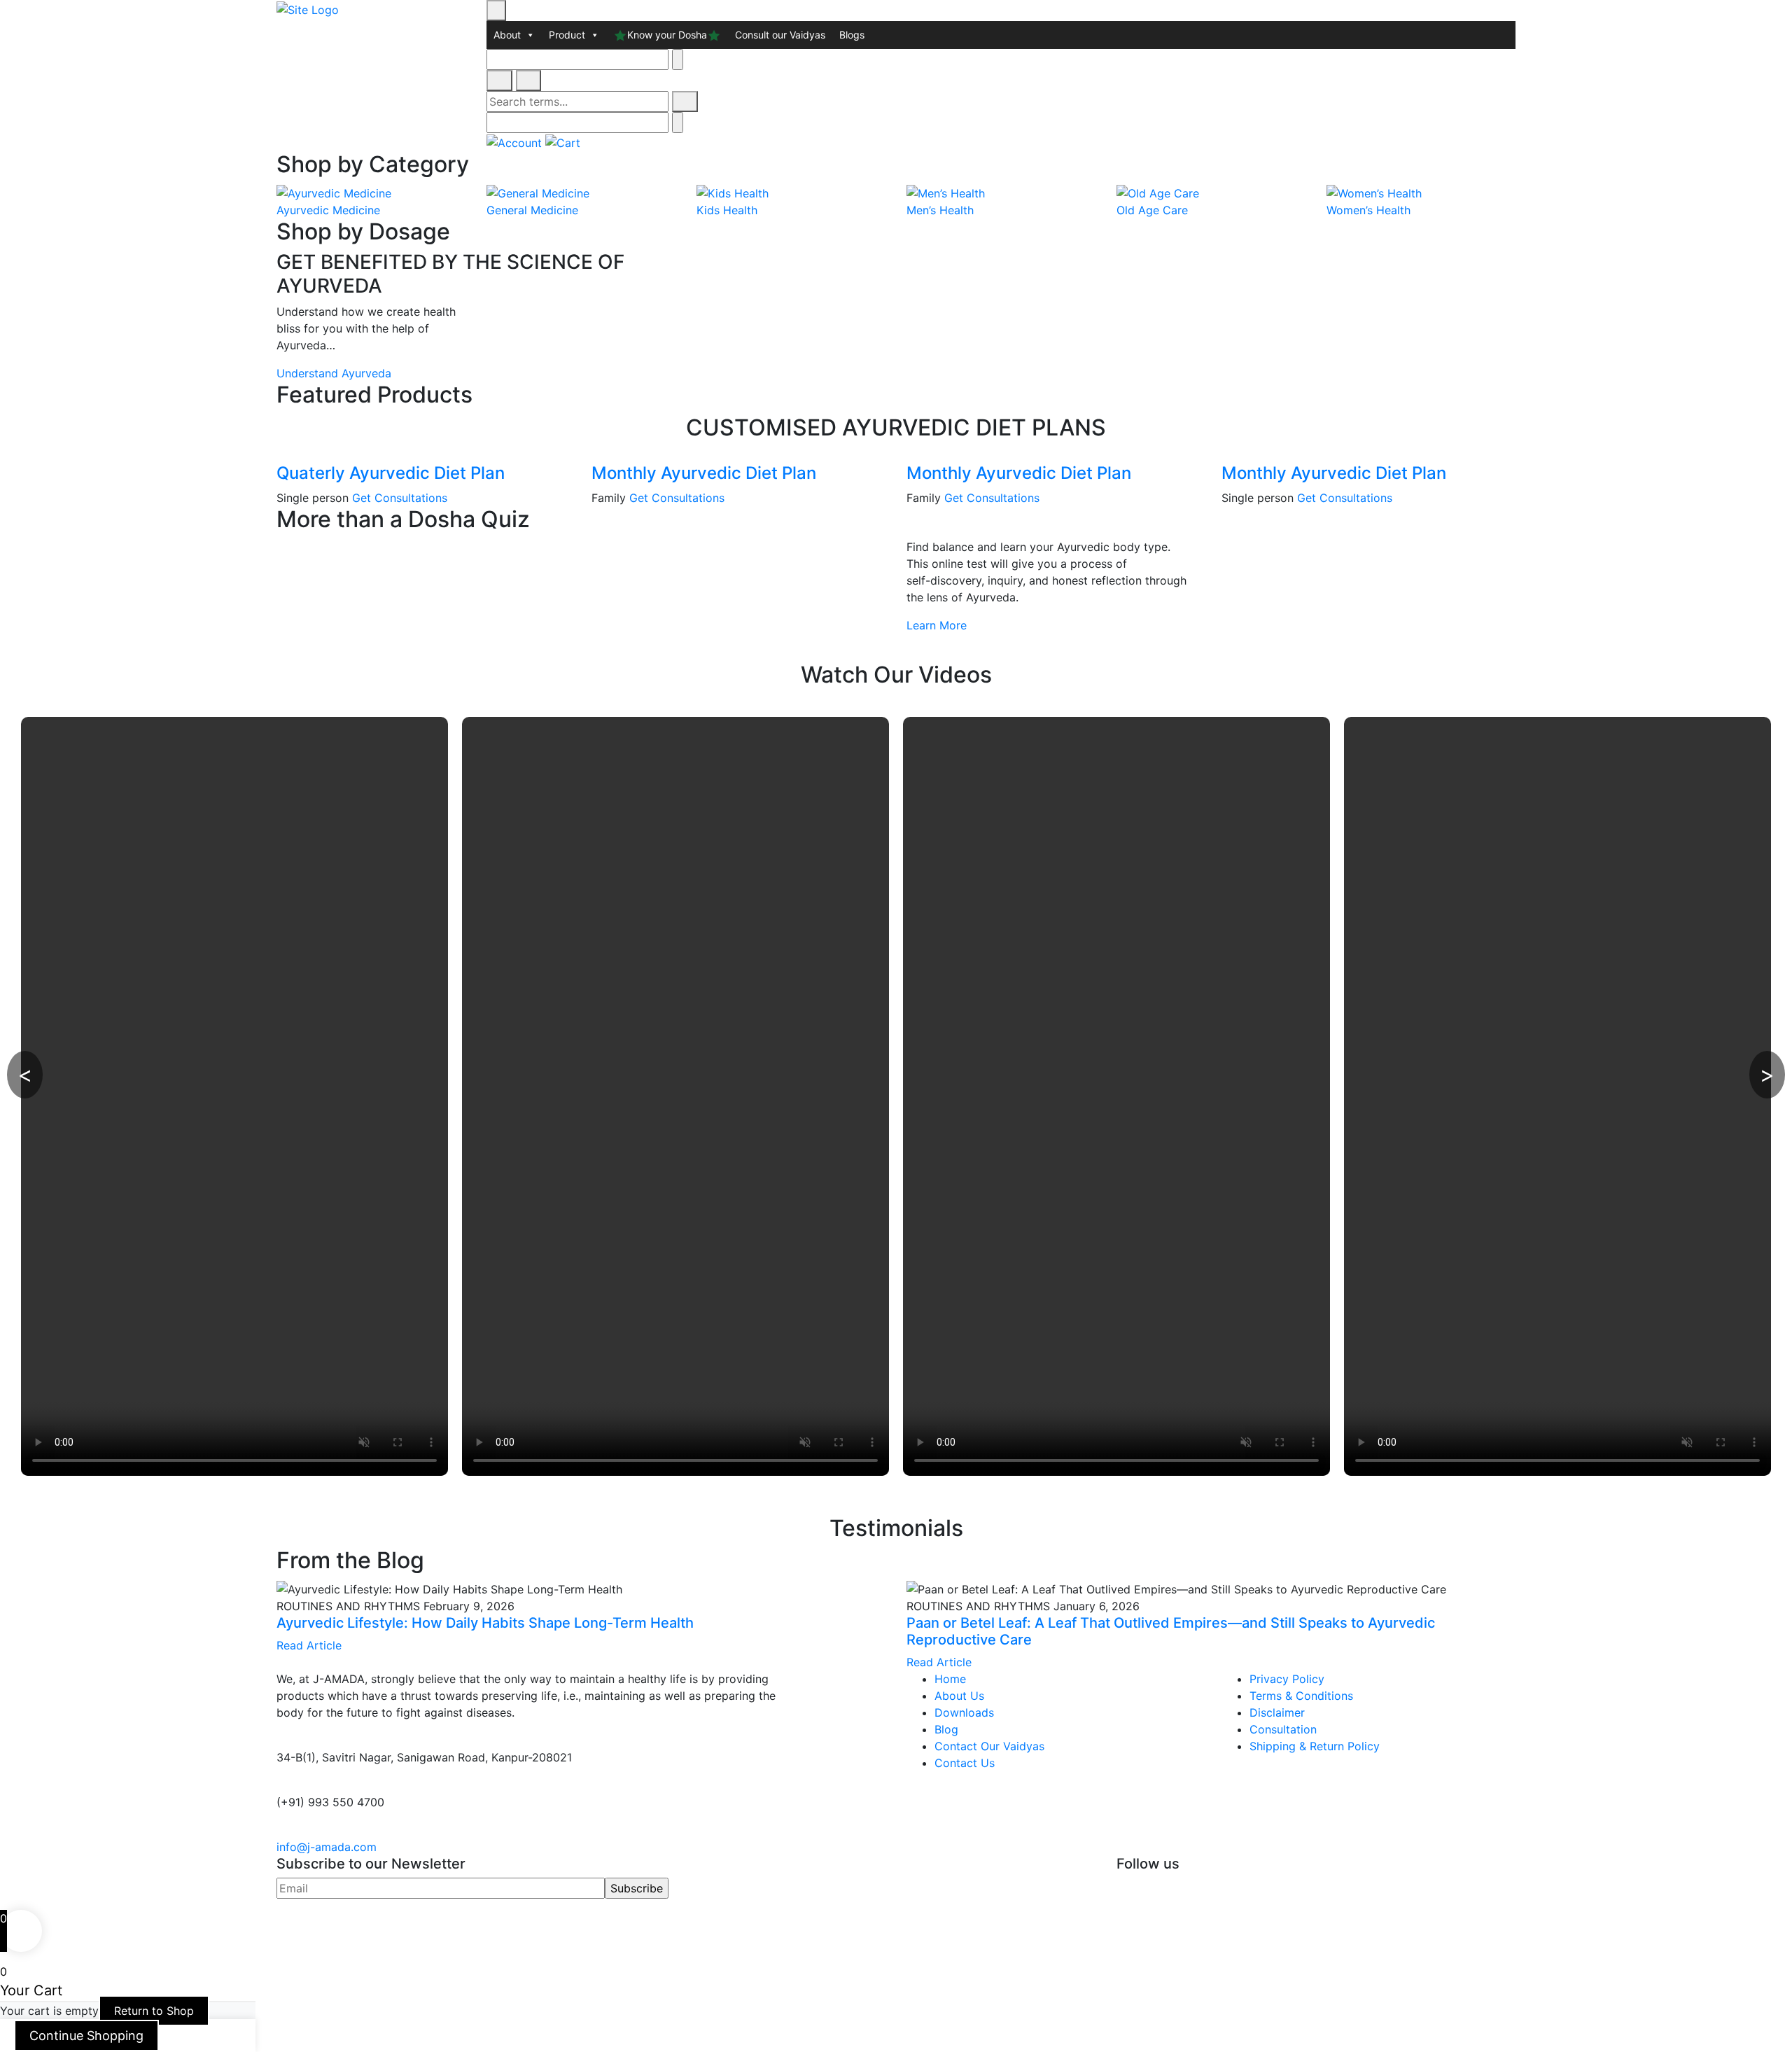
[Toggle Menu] (496, 11)
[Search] (685, 102)
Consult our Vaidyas (780, 35)
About (507, 35)
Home (950, 1679)
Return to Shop (154, 2011)
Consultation (1283, 1729)
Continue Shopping (86, 2036)
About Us (959, 1696)
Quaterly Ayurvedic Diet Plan (391, 473)
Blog (946, 1729)
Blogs (852, 35)
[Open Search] (499, 81)
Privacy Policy (1287, 1679)
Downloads (964, 1712)
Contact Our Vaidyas (989, 1746)
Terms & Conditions (1301, 1696)
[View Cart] (563, 141)
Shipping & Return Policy (1315, 1746)
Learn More (937, 625)
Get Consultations (400, 498)
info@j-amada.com (327, 1847)
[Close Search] (529, 81)
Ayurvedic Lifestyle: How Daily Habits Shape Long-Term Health (485, 1623)
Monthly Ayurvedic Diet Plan (704, 473)
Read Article (309, 1645)
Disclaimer (1277, 1712)
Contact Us (965, 1763)
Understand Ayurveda (334, 373)
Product (567, 35)
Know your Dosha (667, 35)
